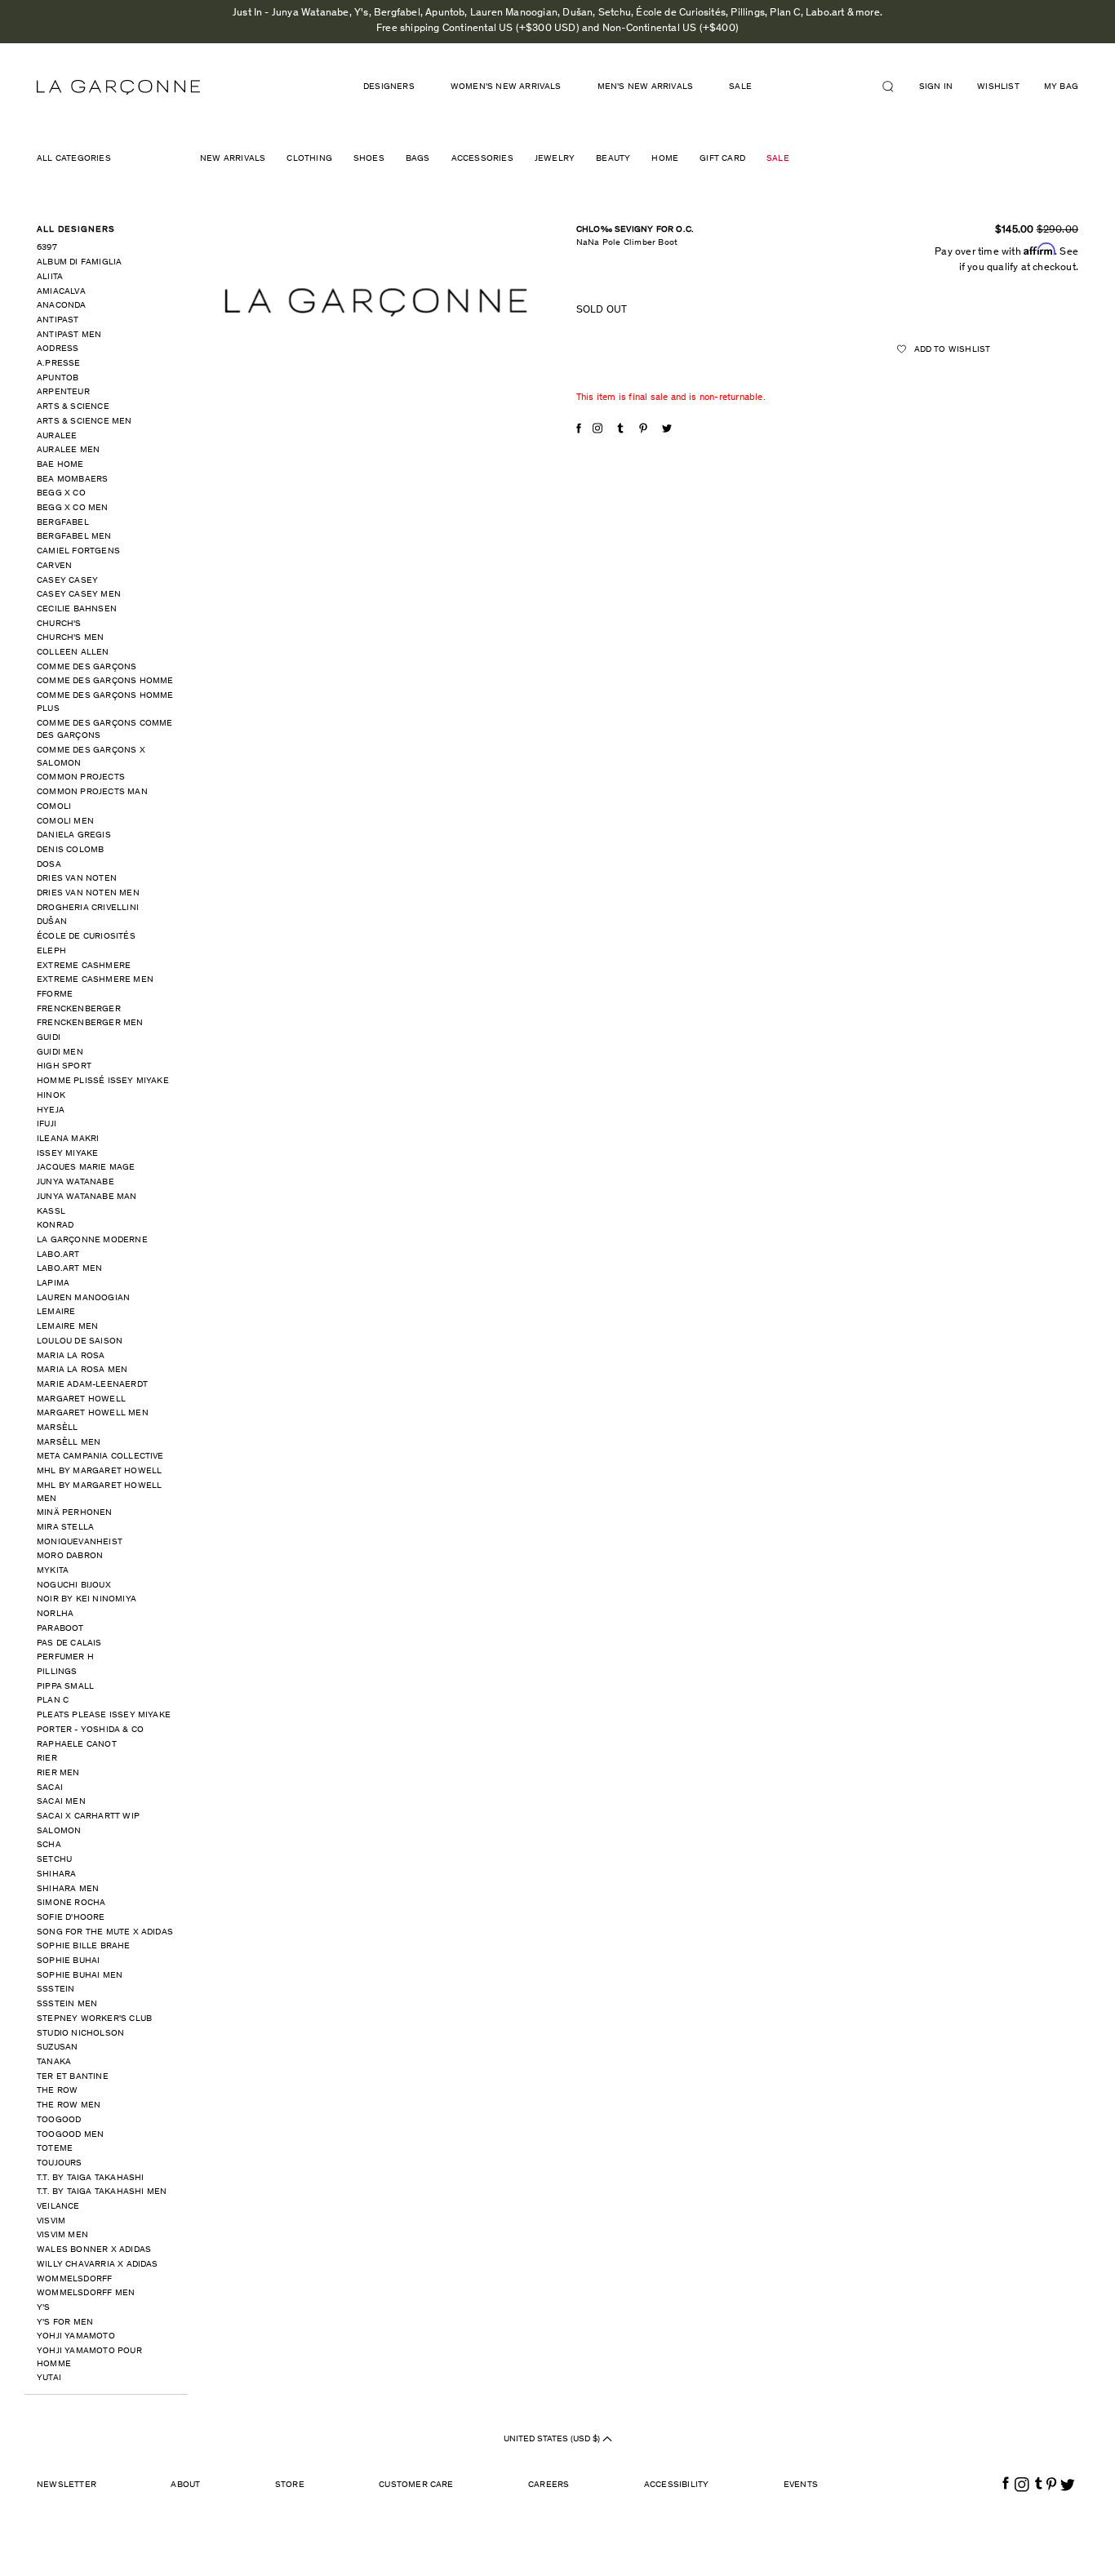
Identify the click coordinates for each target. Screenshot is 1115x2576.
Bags (418, 159)
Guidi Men (60, 1053)
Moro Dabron (70, 1556)
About (185, 2485)
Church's (59, 624)
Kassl (51, 1212)
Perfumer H (65, 1657)
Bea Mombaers (72, 480)
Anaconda (62, 306)
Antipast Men (69, 335)
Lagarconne (118, 87)
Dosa (49, 865)
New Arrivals (233, 159)
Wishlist (998, 87)
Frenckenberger (79, 1009)
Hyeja (51, 1110)
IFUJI (47, 1124)
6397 (47, 248)
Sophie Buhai (68, 1961)
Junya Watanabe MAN (87, 1197)
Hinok (51, 1096)
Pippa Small (65, 1687)
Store (290, 2485)
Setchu (54, 1860)
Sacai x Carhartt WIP (88, 1817)
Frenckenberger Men (90, 1023)
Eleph (51, 951)
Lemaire (56, 1312)
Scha (49, 1845)
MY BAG (1061, 87)
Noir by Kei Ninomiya (87, 1599)
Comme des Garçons (87, 667)
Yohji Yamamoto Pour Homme (89, 2358)
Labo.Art (58, 1255)
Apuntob (58, 378)
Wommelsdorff (74, 2279)
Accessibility (677, 2485)
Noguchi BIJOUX (74, 1586)
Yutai (49, 2378)
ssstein (56, 1990)
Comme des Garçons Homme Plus (105, 702)
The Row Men (69, 2105)
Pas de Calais (69, 1643)
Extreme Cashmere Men (95, 980)
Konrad (55, 1226)
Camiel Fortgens (78, 551)
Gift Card (722, 159)
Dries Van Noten (77, 879)
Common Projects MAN (92, 792)
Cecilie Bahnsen (77, 609)
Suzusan (57, 2047)
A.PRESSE (59, 364)
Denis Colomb (70, 850)
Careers (549, 2485)
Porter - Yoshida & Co (90, 1730)
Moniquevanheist (80, 1542)
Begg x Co (61, 493)
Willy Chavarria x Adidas (98, 2265)
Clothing (309, 159)
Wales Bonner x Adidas (94, 2250)
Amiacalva (61, 292)
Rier (47, 1759)
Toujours (60, 2163)
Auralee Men (68, 450)
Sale (778, 159)
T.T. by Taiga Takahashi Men (102, 2192)
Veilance (58, 2207)
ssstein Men (67, 2004)
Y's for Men (65, 2323)
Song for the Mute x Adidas (105, 1932)
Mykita (53, 1571)
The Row (57, 2091)
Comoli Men (65, 822)
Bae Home (60, 465)
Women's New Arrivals (506, 87)
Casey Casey (67, 581)
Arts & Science (73, 407)
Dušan (52, 922)
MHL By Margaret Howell (99, 1471)
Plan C (53, 1701)
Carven (54, 566)
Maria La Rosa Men (82, 1370)
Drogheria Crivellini (88, 908)
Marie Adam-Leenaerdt (92, 1385)
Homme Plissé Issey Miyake (103, 1081)
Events (801, 2485)
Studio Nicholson (80, 2034)
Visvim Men (62, 2235)
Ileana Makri (68, 1139)
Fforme (55, 995)
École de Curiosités (86, 937)
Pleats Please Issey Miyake (104, 1715)
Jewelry (555, 159)
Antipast (58, 320)
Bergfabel (63, 523)
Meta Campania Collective (100, 1457)
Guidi (49, 1038)
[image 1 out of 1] (376, 302)
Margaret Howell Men (93, 1413)
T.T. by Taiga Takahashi (91, 2178)
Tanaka (54, 2062)
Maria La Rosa (71, 1356)
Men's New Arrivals (646, 87)
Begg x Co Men (73, 508)
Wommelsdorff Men (86, 2293)
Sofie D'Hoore (71, 1918)
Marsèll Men (69, 1443)
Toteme (55, 2149)
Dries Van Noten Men (88, 893)
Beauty (613, 159)
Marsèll (57, 1428)
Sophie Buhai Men (80, 1976)
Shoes (369, 159)
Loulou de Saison (80, 1341)
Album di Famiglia (79, 262)
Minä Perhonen (75, 1513)
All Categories (74, 159)
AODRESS (58, 349)
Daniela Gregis (74, 835)
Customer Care (416, 2485)
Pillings (57, 1672)
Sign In (936, 87)
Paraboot (60, 1629)
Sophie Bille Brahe (84, 1946)
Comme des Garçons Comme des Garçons (105, 730)
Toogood (59, 2120)
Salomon (59, 1831)
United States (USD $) (553, 2439)
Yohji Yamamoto (76, 2336)
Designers (389, 87)
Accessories (482, 159)
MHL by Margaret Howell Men (99, 1492)
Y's (44, 2308)
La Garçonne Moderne (92, 1240)
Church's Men (70, 638)
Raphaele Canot (77, 1745)
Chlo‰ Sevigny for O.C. (635, 230)
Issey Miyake (67, 1154)
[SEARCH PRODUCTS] (895, 87)
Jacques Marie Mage (86, 1168)
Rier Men (58, 1773)
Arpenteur (63, 392)
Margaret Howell (81, 1399)
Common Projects (81, 777)
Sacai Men (61, 1802)
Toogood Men (70, 2135)
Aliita (50, 277)
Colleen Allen (73, 653)
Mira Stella (65, 1528)
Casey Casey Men (79, 595)
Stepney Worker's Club (94, 2019)
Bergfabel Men (74, 537)
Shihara (56, 1874)
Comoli (54, 807)
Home (665, 159)
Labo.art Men (69, 1269)
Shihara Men (68, 1889)
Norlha (55, 1614)
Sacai (50, 1788)
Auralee (57, 436)
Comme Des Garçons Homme (105, 681)
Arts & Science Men (84, 422)
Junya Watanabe (76, 1182)
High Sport (64, 1066)
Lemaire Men (67, 1327)
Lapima (53, 1284)
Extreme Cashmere (84, 966)
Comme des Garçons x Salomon (91, 757)
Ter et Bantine (73, 2077)
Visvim (51, 2221)
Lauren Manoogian (83, 1298)
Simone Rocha (71, 1903)
